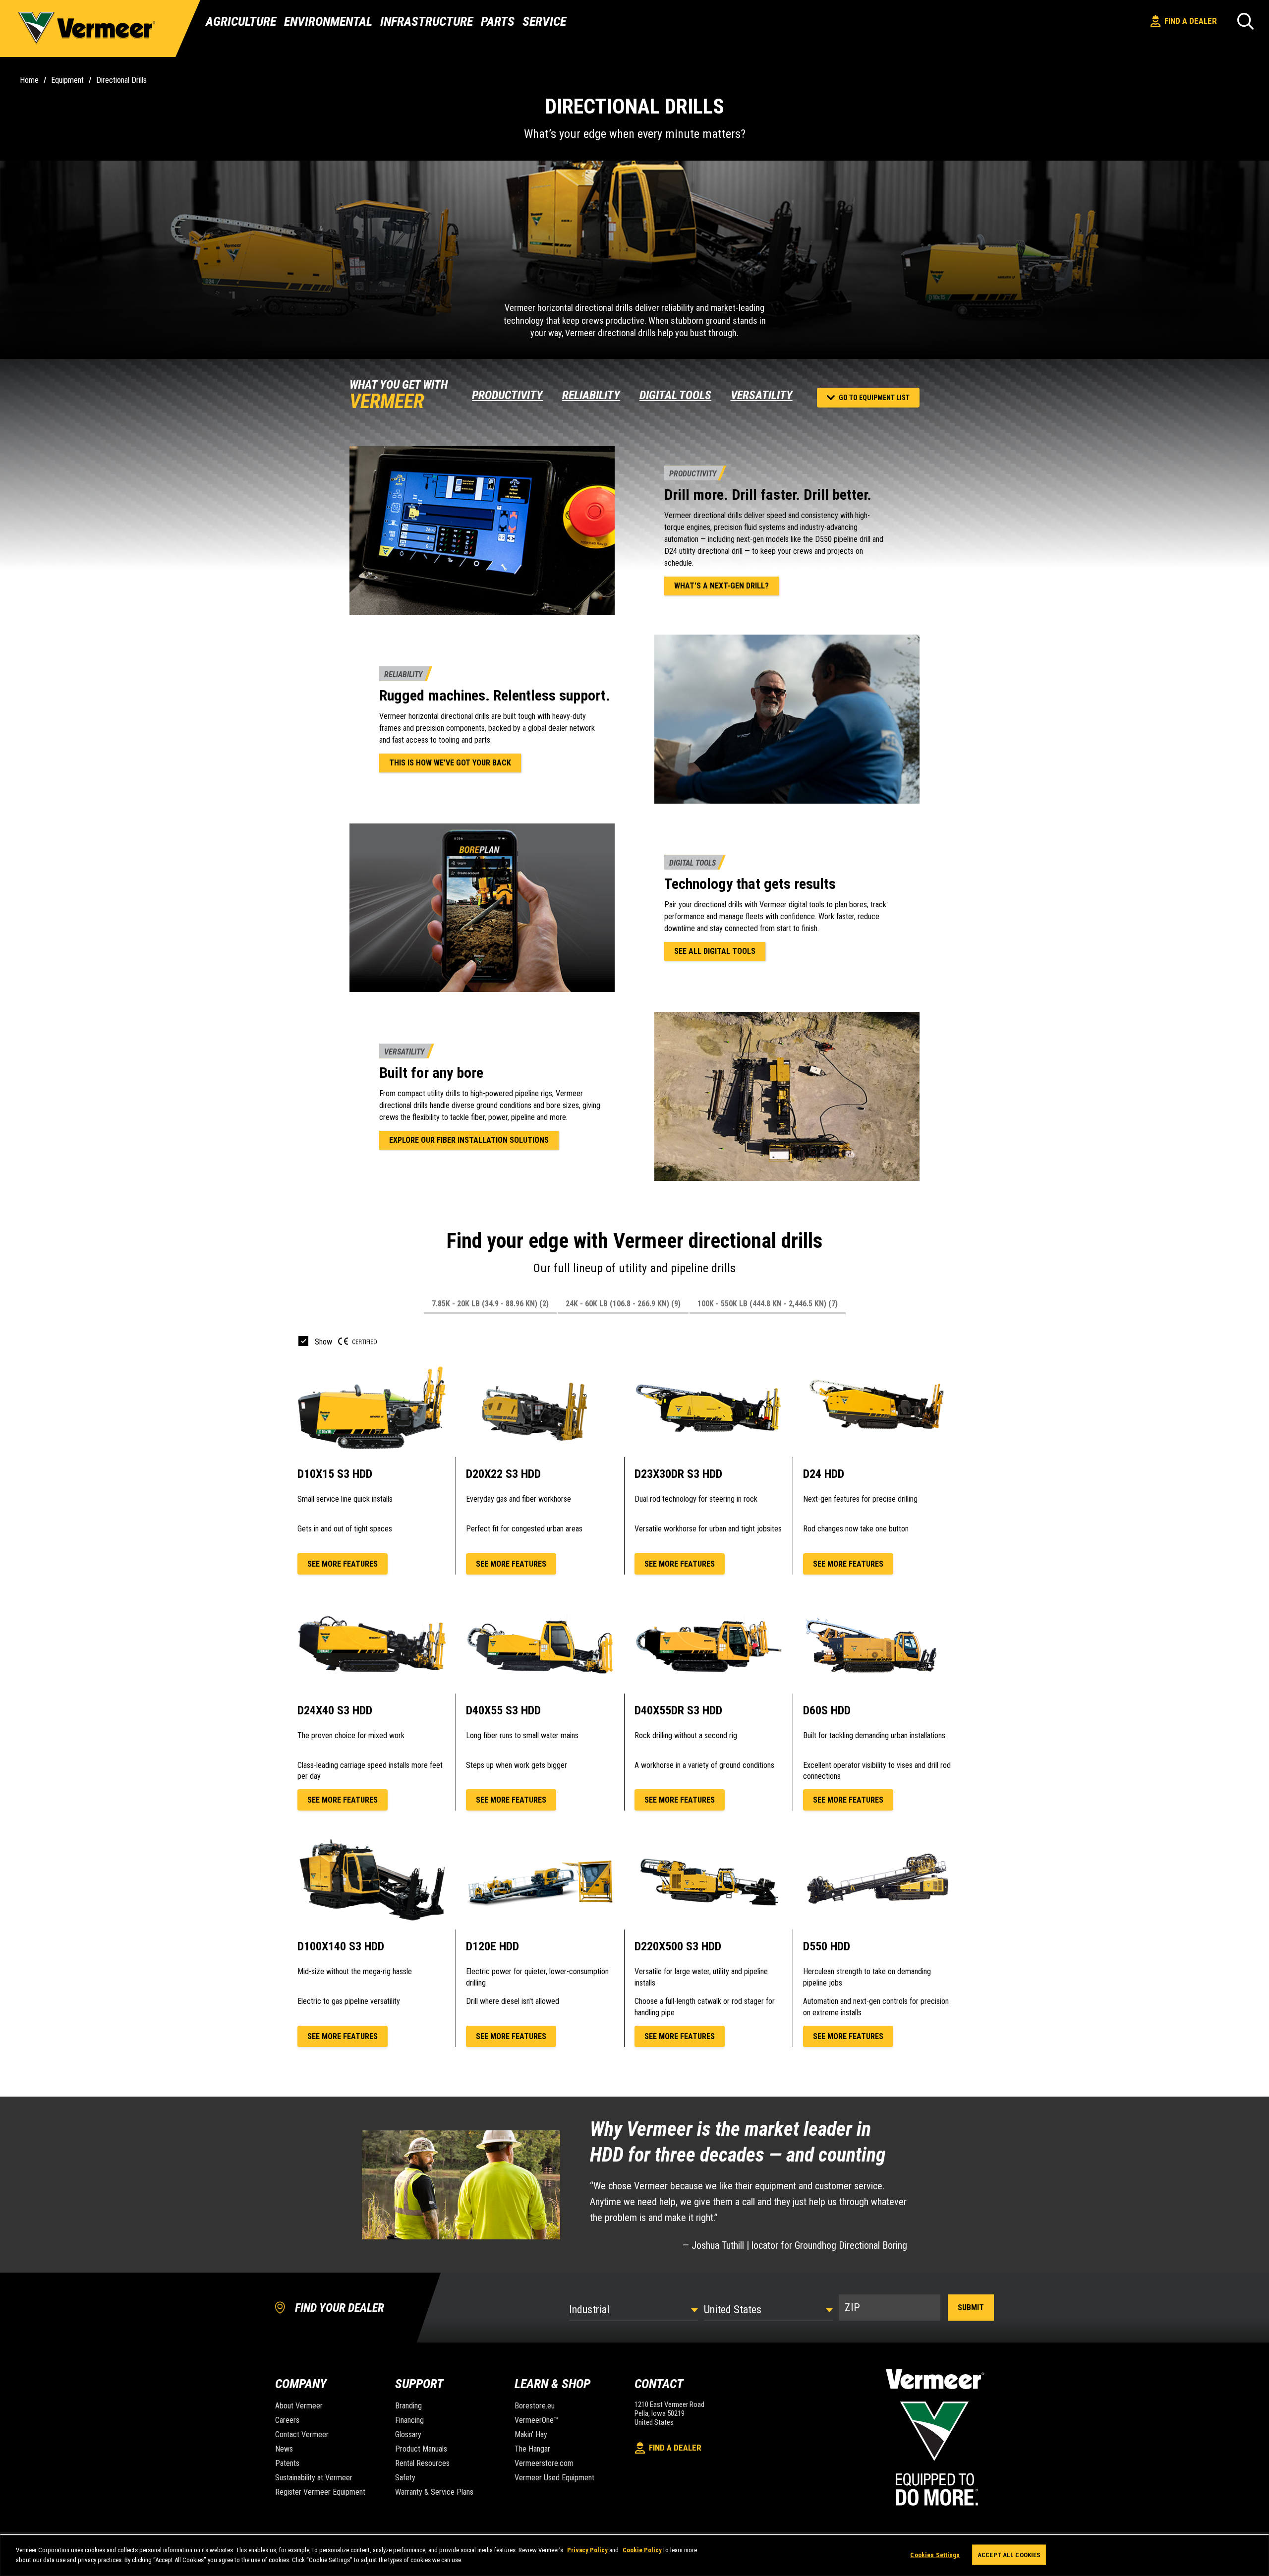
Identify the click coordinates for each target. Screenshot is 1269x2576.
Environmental (328, 21)
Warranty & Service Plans (434, 2492)
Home (29, 80)
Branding (408, 2406)
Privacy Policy (587, 2550)
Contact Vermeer (302, 2434)
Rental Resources (422, 2463)
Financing (409, 2420)
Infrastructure (427, 21)
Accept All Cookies (1009, 2555)
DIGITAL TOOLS (675, 395)
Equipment (67, 80)
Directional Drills (121, 80)
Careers (287, 2420)
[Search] (1245, 21)
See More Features (343, 1564)
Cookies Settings (935, 2555)
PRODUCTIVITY (507, 395)
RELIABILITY (591, 395)
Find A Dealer (1191, 21)
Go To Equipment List (874, 398)
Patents (287, 2463)
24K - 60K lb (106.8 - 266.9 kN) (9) (623, 1304)
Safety (405, 2478)
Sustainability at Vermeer (314, 2478)
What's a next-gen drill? (721, 586)
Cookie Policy (642, 2550)
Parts (498, 21)
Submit (971, 2308)
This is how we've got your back (450, 763)
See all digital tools (715, 951)
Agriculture (241, 21)
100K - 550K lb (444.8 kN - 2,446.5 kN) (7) (768, 1304)
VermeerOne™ (536, 2420)
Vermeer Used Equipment (554, 2478)
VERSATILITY (762, 395)
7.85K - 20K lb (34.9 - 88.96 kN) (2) (490, 1304)
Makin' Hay (531, 2434)
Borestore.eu (535, 2406)
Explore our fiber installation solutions (469, 1140)
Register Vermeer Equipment (320, 2492)
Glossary (408, 2434)
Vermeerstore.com (544, 2463)
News (284, 2449)
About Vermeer (299, 2406)
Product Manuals (421, 2449)
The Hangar (532, 2449)
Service (544, 21)
